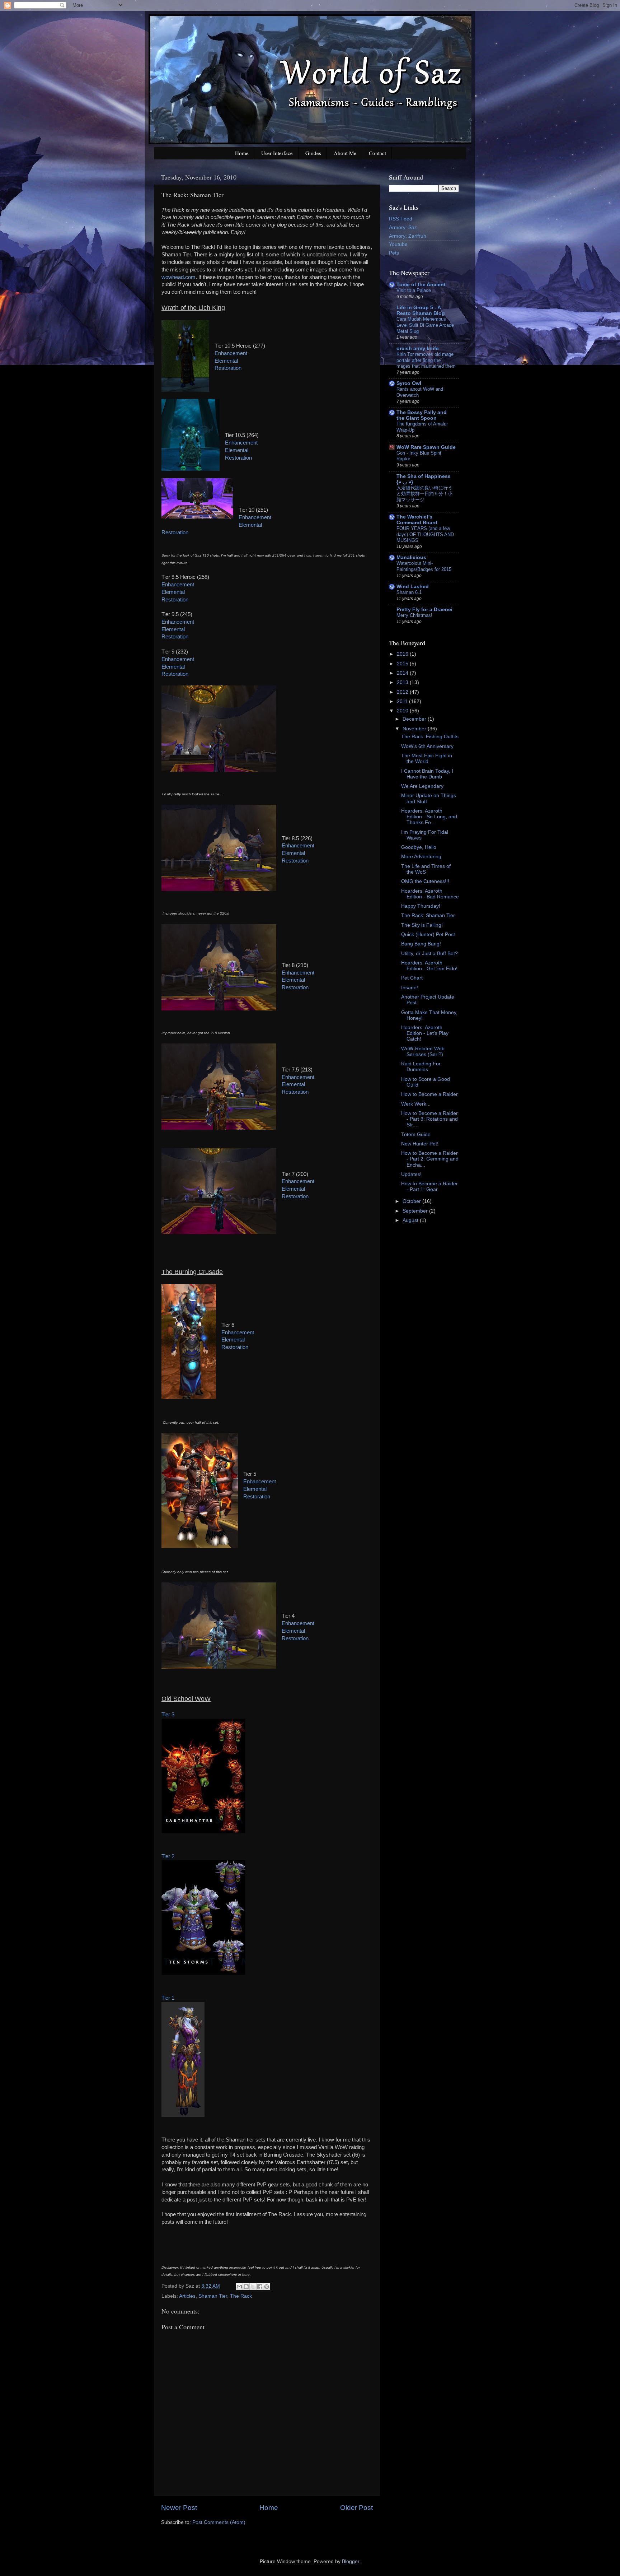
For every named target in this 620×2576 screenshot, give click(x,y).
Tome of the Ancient (421, 285)
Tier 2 (168, 1856)
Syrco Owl (409, 383)
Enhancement (231, 353)
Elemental (226, 361)
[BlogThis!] (246, 2287)
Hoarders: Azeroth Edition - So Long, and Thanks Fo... (429, 817)
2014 (403, 673)
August (411, 1220)
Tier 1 (168, 1998)
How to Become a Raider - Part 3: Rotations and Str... (429, 1119)
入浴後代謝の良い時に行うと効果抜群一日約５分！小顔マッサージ (424, 494)
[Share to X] (253, 2287)
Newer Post (179, 2508)
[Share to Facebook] (260, 2287)
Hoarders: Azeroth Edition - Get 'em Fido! (429, 966)
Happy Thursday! (421, 906)
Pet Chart (412, 978)
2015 (403, 664)
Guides (313, 153)
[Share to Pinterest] (267, 2287)
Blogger (351, 2561)
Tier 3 (168, 1715)
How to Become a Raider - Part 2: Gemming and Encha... (430, 1159)
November (415, 729)
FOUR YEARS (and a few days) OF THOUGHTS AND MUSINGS (425, 534)
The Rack (241, 2296)
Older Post (356, 2508)
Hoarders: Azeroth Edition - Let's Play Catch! (425, 1033)
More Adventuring (421, 857)
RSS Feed (401, 219)
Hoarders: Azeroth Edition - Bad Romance (430, 894)
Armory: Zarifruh (408, 236)
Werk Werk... (416, 1104)
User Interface (277, 153)
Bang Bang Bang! (421, 944)
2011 (403, 701)
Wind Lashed (413, 587)
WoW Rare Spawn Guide (426, 447)
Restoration (228, 368)
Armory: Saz (403, 227)
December (415, 719)
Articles (187, 2296)
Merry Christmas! (414, 615)
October (412, 1201)
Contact (377, 153)
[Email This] (239, 2287)
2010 (403, 711)
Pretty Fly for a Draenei (424, 610)
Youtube (398, 244)
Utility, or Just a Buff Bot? (429, 954)
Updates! (411, 1174)
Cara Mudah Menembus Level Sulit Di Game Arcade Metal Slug (425, 325)
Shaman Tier (213, 2296)
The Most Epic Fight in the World (427, 759)
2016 (403, 654)
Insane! (410, 988)
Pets (394, 253)
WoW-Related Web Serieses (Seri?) (423, 1052)
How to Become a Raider (429, 1094)
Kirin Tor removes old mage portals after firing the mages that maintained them (426, 360)
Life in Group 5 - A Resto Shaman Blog (421, 310)
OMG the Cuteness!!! (425, 881)
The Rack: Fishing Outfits (430, 737)
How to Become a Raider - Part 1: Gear (429, 1187)
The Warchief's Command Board (417, 520)
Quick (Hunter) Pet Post (428, 934)
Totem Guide (416, 1134)
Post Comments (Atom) (219, 2522)
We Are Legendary (422, 786)
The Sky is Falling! (422, 925)
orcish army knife (418, 348)
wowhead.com (179, 277)
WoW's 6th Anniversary (427, 746)
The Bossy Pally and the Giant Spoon (422, 415)
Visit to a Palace (414, 290)
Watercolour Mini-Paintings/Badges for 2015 (424, 566)
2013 (403, 682)
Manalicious (411, 557)
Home (242, 153)
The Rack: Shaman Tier (428, 915)
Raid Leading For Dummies (421, 1067)
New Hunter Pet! (420, 1144)
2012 (403, 692)
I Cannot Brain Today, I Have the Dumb (427, 774)
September (416, 1211)
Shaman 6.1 (409, 592)
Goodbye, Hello (419, 847)
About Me (345, 153)
